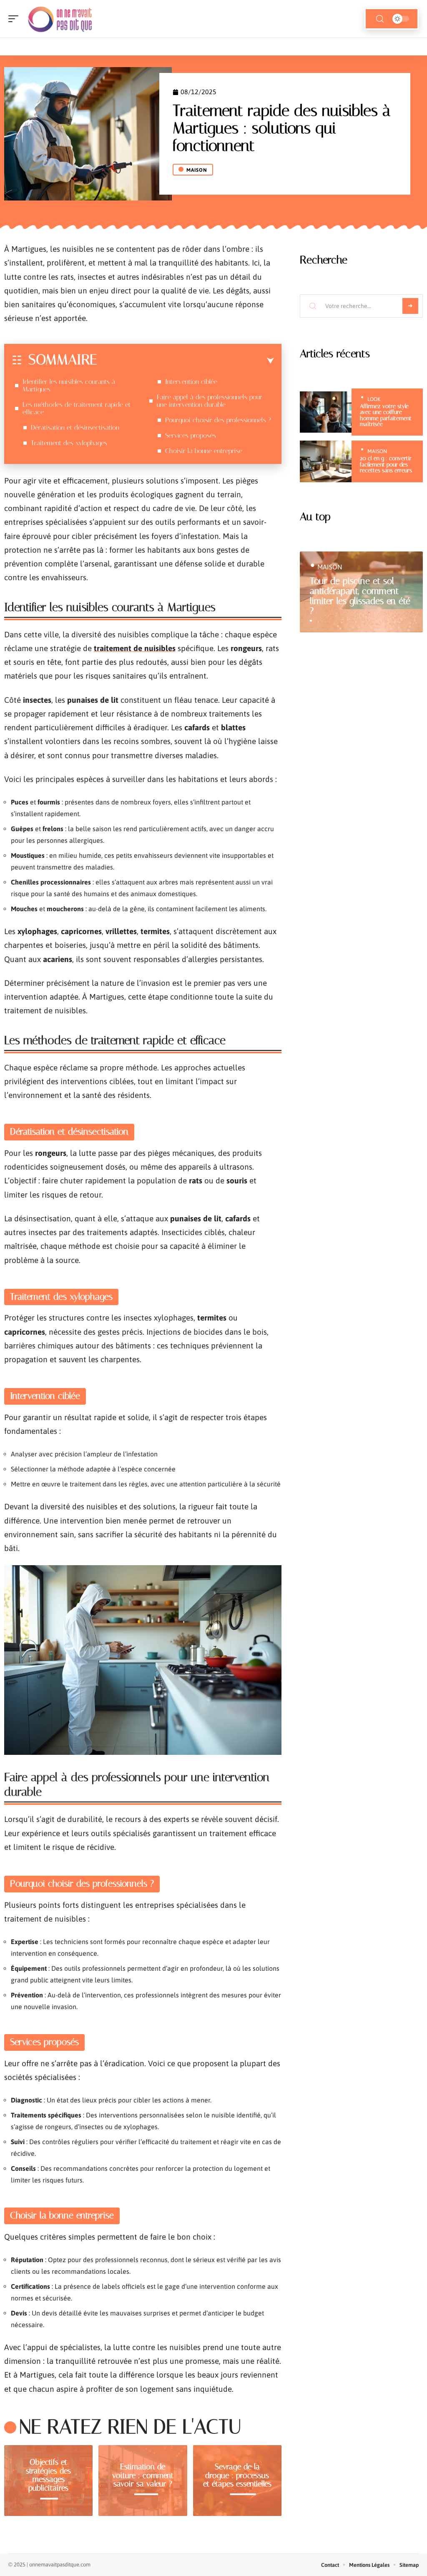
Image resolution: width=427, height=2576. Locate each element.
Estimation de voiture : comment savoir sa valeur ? (143, 2475)
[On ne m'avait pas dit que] (60, 19)
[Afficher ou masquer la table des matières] (186, 361)
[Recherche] (380, 19)
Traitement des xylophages (69, 443)
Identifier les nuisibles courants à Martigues (69, 385)
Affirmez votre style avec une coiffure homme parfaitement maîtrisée (386, 415)
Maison (197, 170)
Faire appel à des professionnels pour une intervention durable (210, 401)
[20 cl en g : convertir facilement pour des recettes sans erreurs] (326, 461)
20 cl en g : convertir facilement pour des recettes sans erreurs (386, 464)
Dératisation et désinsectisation (75, 427)
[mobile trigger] (15, 19)
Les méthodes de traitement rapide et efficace (77, 408)
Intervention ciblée (191, 382)
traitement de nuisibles (135, 648)
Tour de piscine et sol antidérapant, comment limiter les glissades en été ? (360, 596)
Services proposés (191, 435)
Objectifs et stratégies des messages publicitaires (48, 2475)
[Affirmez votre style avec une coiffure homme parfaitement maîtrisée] (326, 412)
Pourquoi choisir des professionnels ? (218, 420)
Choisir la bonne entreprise (204, 451)
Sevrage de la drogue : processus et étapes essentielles (237, 2475)
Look (374, 399)
